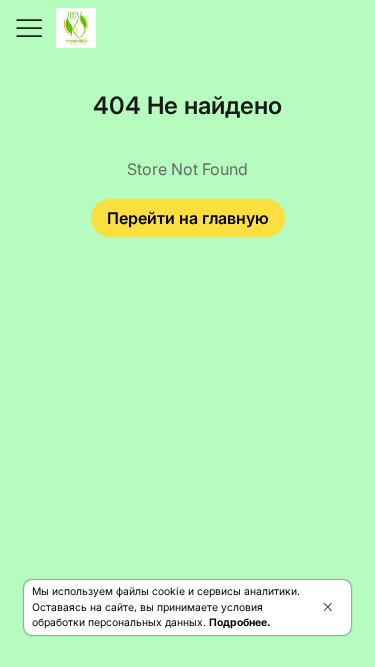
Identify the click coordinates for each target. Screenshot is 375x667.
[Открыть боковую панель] (28, 28)
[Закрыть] (327, 607)
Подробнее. (239, 622)
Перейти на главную (188, 218)
